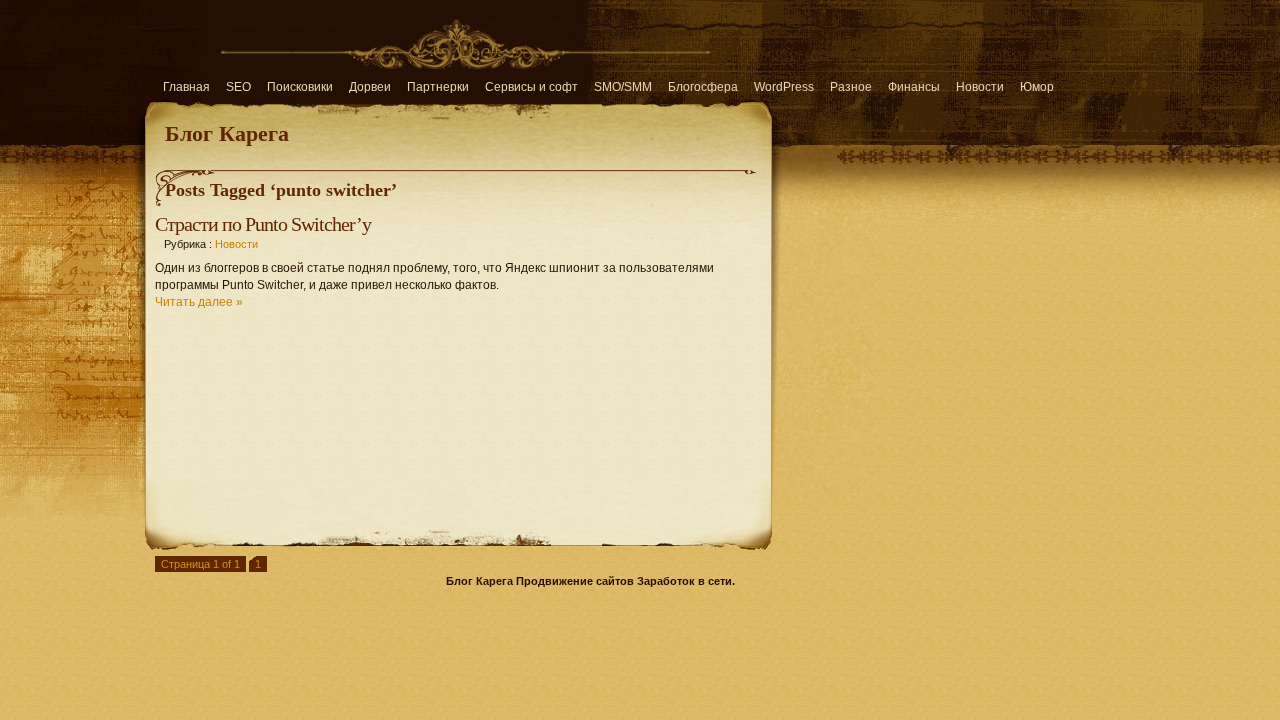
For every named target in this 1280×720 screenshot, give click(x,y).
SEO (238, 87)
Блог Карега (227, 132)
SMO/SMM (623, 87)
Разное (851, 87)
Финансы (914, 87)
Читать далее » (199, 302)
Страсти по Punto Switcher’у (263, 224)
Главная (186, 87)
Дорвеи (370, 87)
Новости (980, 87)
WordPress (784, 87)
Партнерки (438, 87)
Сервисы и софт (531, 87)
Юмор (1037, 87)
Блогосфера (703, 87)
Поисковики (300, 87)
